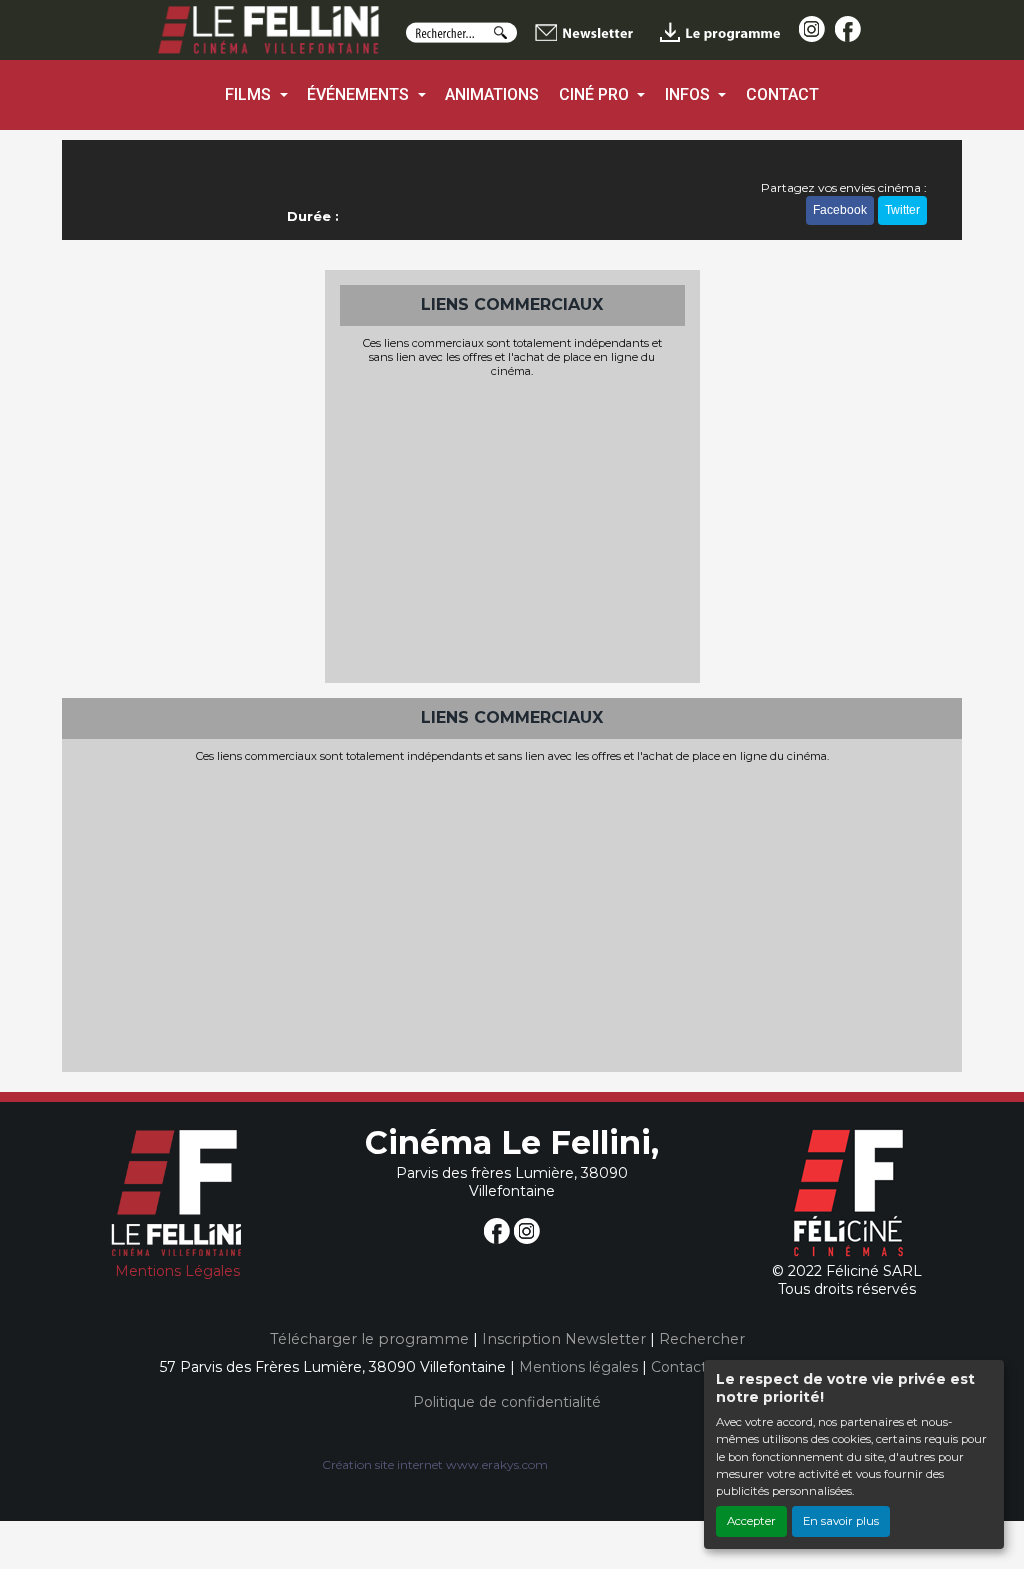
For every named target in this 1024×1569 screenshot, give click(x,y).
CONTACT (782, 94)
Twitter (902, 210)
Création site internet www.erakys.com (435, 1464)
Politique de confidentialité (507, 1402)
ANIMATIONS (492, 94)
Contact (679, 1367)
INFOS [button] (689, 94)
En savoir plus (841, 1521)
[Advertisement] (512, 528)
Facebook (840, 210)
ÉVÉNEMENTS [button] (360, 94)
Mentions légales (578, 1367)
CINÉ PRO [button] (596, 94)
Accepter (751, 1521)
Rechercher (702, 1339)
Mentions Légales (177, 1271)
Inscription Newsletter (564, 1339)
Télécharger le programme (369, 1339)
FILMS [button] (250, 94)
